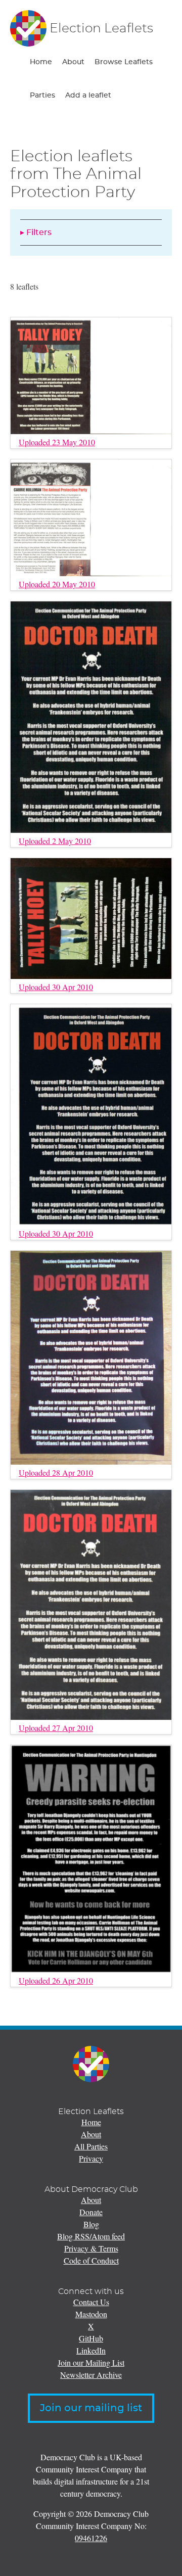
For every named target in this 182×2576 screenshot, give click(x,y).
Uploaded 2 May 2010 (55, 841)
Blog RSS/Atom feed (91, 2236)
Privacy (91, 2158)
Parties (42, 96)
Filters (39, 232)
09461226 (91, 2538)
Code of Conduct (91, 2260)
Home (41, 62)
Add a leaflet (88, 96)
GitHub (91, 2338)
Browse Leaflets (124, 62)
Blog (91, 2224)
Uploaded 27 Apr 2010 (56, 1728)
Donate (91, 2212)
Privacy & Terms (91, 2248)
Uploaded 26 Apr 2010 (56, 1980)
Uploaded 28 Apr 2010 (56, 1472)
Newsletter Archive (91, 2375)
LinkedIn (91, 2350)
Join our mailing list (91, 2408)
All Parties (91, 2146)
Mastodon (91, 2314)
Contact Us (91, 2302)
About (73, 62)
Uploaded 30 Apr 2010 (56, 987)
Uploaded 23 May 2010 (57, 442)
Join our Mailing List (91, 2362)
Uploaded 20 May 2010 (57, 584)
